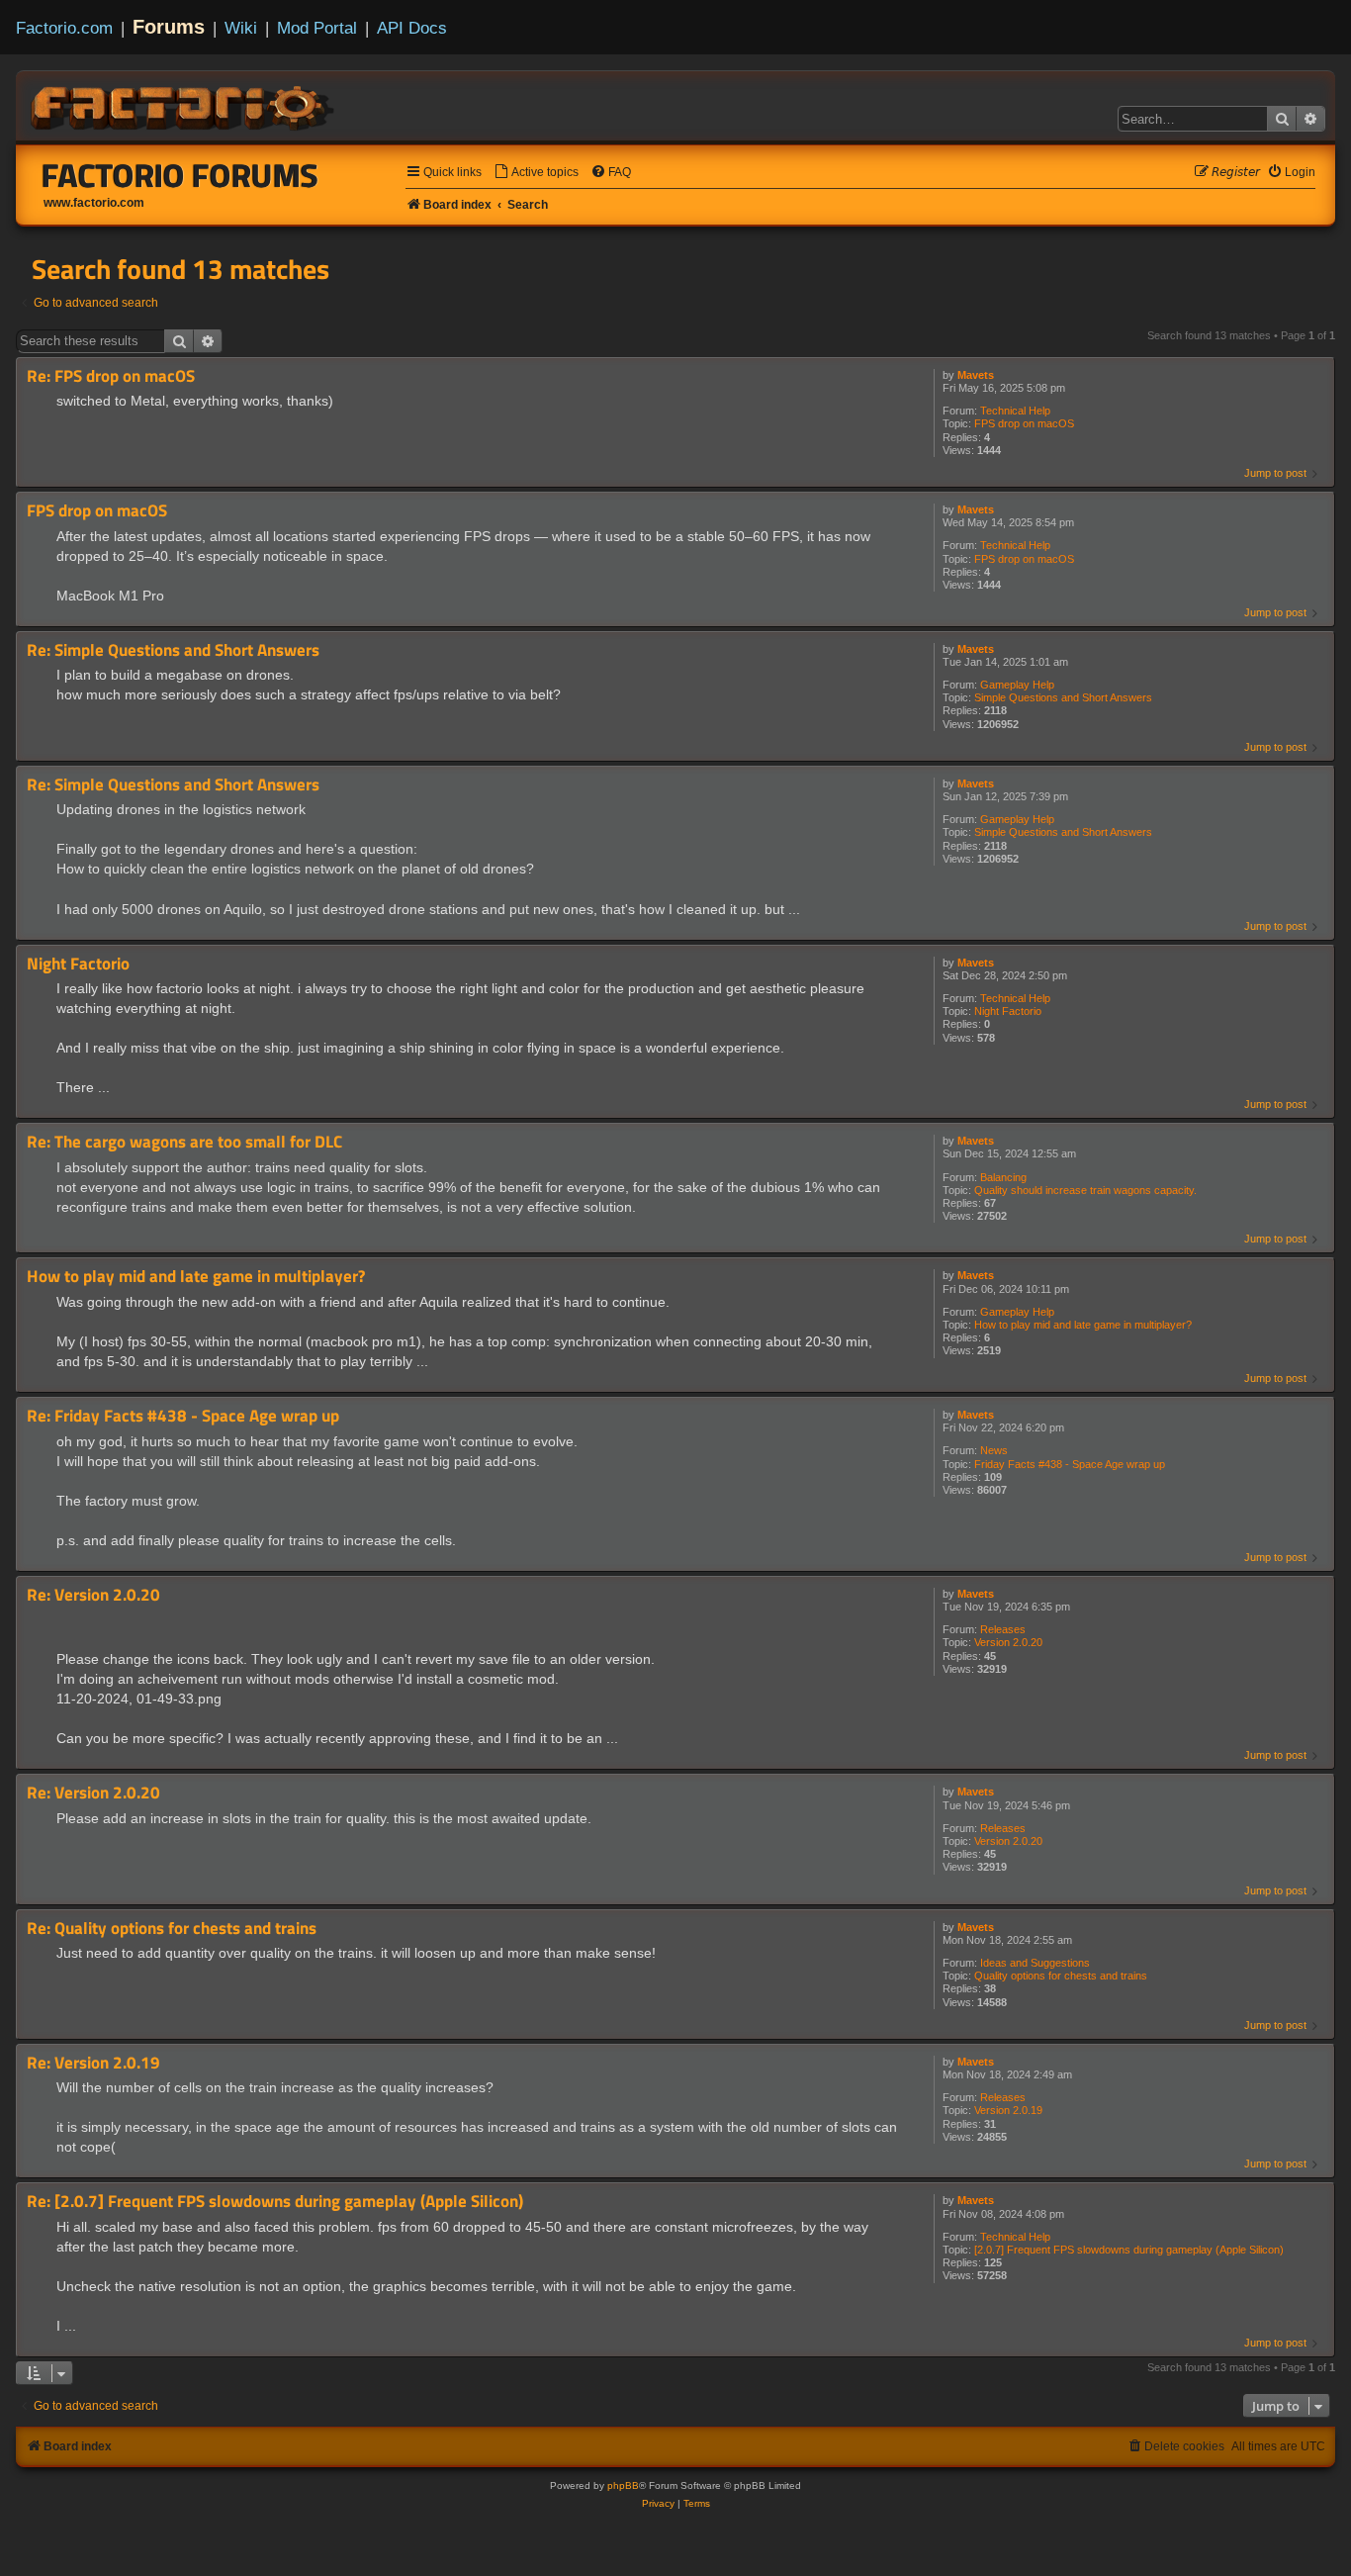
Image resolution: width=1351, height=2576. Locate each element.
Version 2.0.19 (1008, 2110)
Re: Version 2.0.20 (93, 1595)
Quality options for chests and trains (1061, 1976)
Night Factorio (1008, 1011)
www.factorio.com (94, 203)
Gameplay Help (1017, 685)
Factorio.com (64, 28)
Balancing (1003, 1177)
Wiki (241, 28)
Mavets (976, 375)
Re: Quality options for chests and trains (172, 1929)
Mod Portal (317, 28)
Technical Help (1015, 411)
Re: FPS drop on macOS (111, 376)
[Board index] (184, 105)
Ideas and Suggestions (1035, 1963)
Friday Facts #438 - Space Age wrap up (1070, 1464)
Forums (169, 27)
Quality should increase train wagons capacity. (1085, 1190)
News (994, 1450)
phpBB (623, 2485)
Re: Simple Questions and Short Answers (173, 650)
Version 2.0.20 (1008, 1642)
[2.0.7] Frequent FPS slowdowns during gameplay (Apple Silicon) (1129, 2250)
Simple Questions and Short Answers (1063, 697)
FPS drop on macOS (1024, 423)
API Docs (412, 28)
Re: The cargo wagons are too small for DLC (184, 1142)
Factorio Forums (180, 175)
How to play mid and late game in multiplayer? (1083, 1325)
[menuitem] (536, 173)
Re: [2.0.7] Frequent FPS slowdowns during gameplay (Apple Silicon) (275, 2202)
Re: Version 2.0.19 (93, 2063)
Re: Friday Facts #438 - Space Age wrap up (183, 1416)
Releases (1003, 1629)
